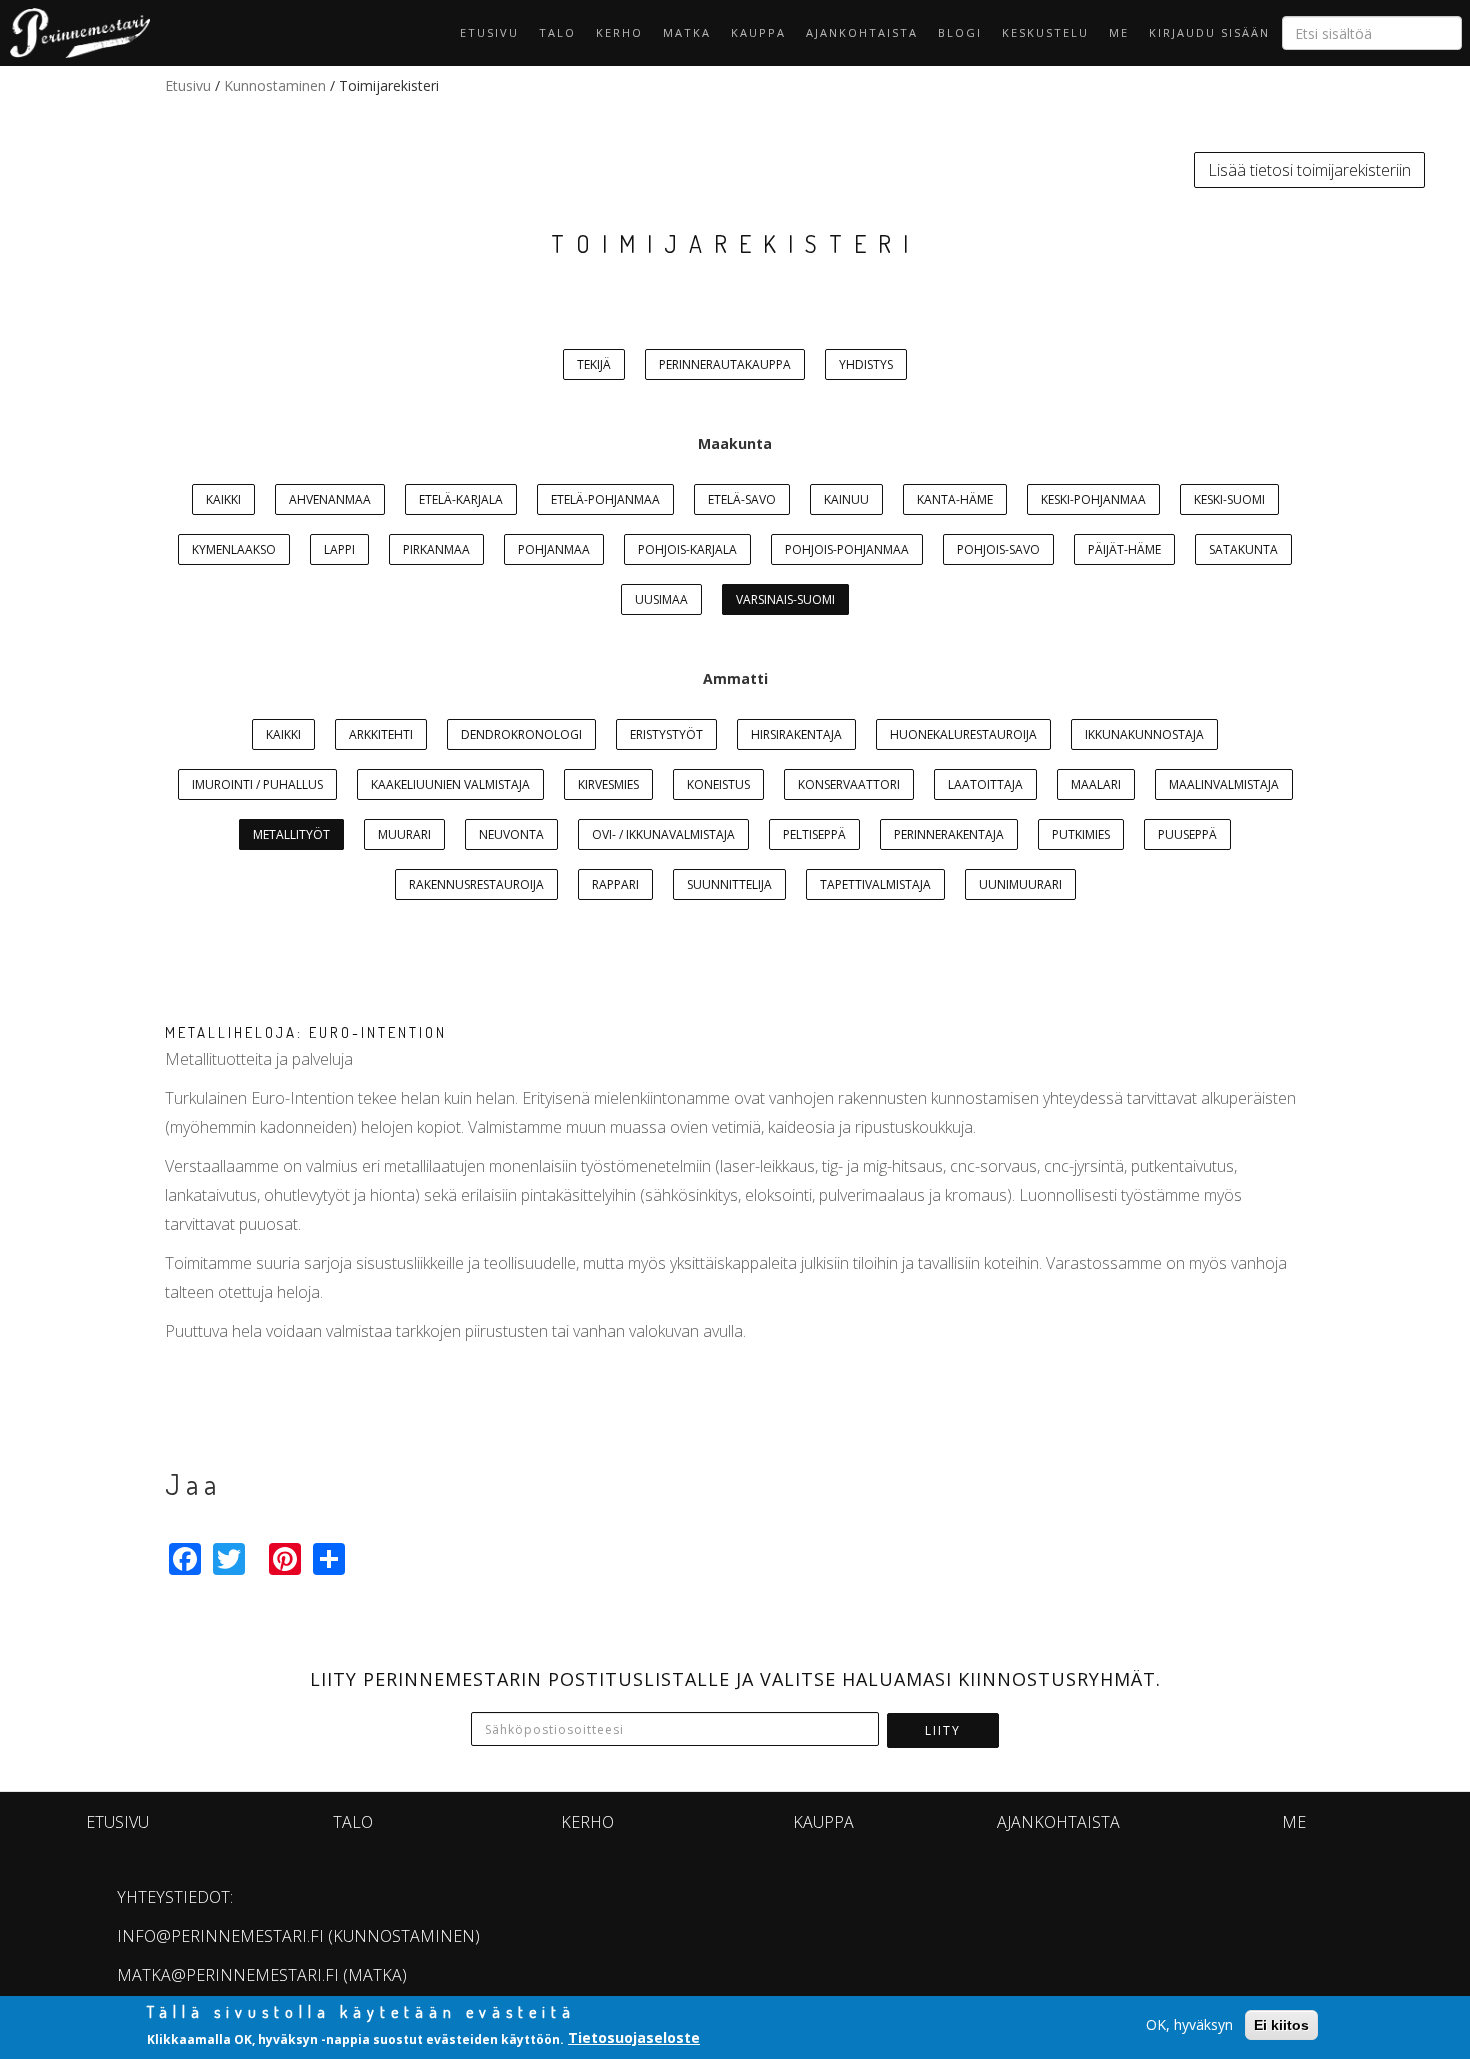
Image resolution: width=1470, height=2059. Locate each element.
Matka (687, 32)
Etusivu (489, 32)
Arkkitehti (381, 734)
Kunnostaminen (275, 85)
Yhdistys (866, 364)
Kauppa (758, 32)
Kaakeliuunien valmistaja (450, 784)
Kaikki (223, 499)
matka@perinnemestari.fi (228, 1975)
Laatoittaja (985, 784)
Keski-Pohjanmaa (1093, 499)
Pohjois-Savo (998, 549)
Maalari (1096, 784)
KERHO (619, 32)
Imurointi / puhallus (257, 784)
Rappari (615, 884)
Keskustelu (1045, 32)
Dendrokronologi (521, 734)
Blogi (960, 32)
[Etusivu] (75, 33)
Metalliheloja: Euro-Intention (306, 1032)
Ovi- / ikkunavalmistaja (663, 834)
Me (1119, 32)
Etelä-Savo (742, 499)
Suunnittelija (729, 884)
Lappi (339, 549)
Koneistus (718, 784)
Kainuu (846, 499)
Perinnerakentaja (949, 834)
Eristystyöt (666, 734)
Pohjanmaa (554, 549)
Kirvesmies (608, 784)
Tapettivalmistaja (875, 884)
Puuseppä (1187, 834)
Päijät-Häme (1124, 549)
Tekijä (594, 364)
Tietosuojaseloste (634, 2037)
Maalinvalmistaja (1224, 784)
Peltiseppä (814, 834)
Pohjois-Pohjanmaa (847, 549)
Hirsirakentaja (796, 734)
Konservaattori (849, 784)
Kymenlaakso (234, 549)
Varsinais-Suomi (785, 599)
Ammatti (735, 678)
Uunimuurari (1020, 884)
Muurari (404, 834)
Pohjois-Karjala (687, 549)
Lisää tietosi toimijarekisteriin (1309, 170)
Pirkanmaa (436, 549)
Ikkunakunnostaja (1144, 734)
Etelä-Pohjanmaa (605, 499)
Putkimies (1081, 834)
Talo (557, 32)
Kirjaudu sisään (1209, 32)
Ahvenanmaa (330, 499)
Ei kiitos (1281, 2025)
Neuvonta (511, 834)
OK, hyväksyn (1189, 2024)
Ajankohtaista (862, 32)
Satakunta (1243, 549)
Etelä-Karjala (461, 499)
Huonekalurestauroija (963, 734)
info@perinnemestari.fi (220, 1936)
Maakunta (735, 443)
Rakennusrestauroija (476, 884)
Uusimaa (661, 599)
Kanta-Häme (955, 499)
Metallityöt (291, 834)
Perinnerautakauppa (725, 364)
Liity (943, 1730)
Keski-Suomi (1229, 499)
